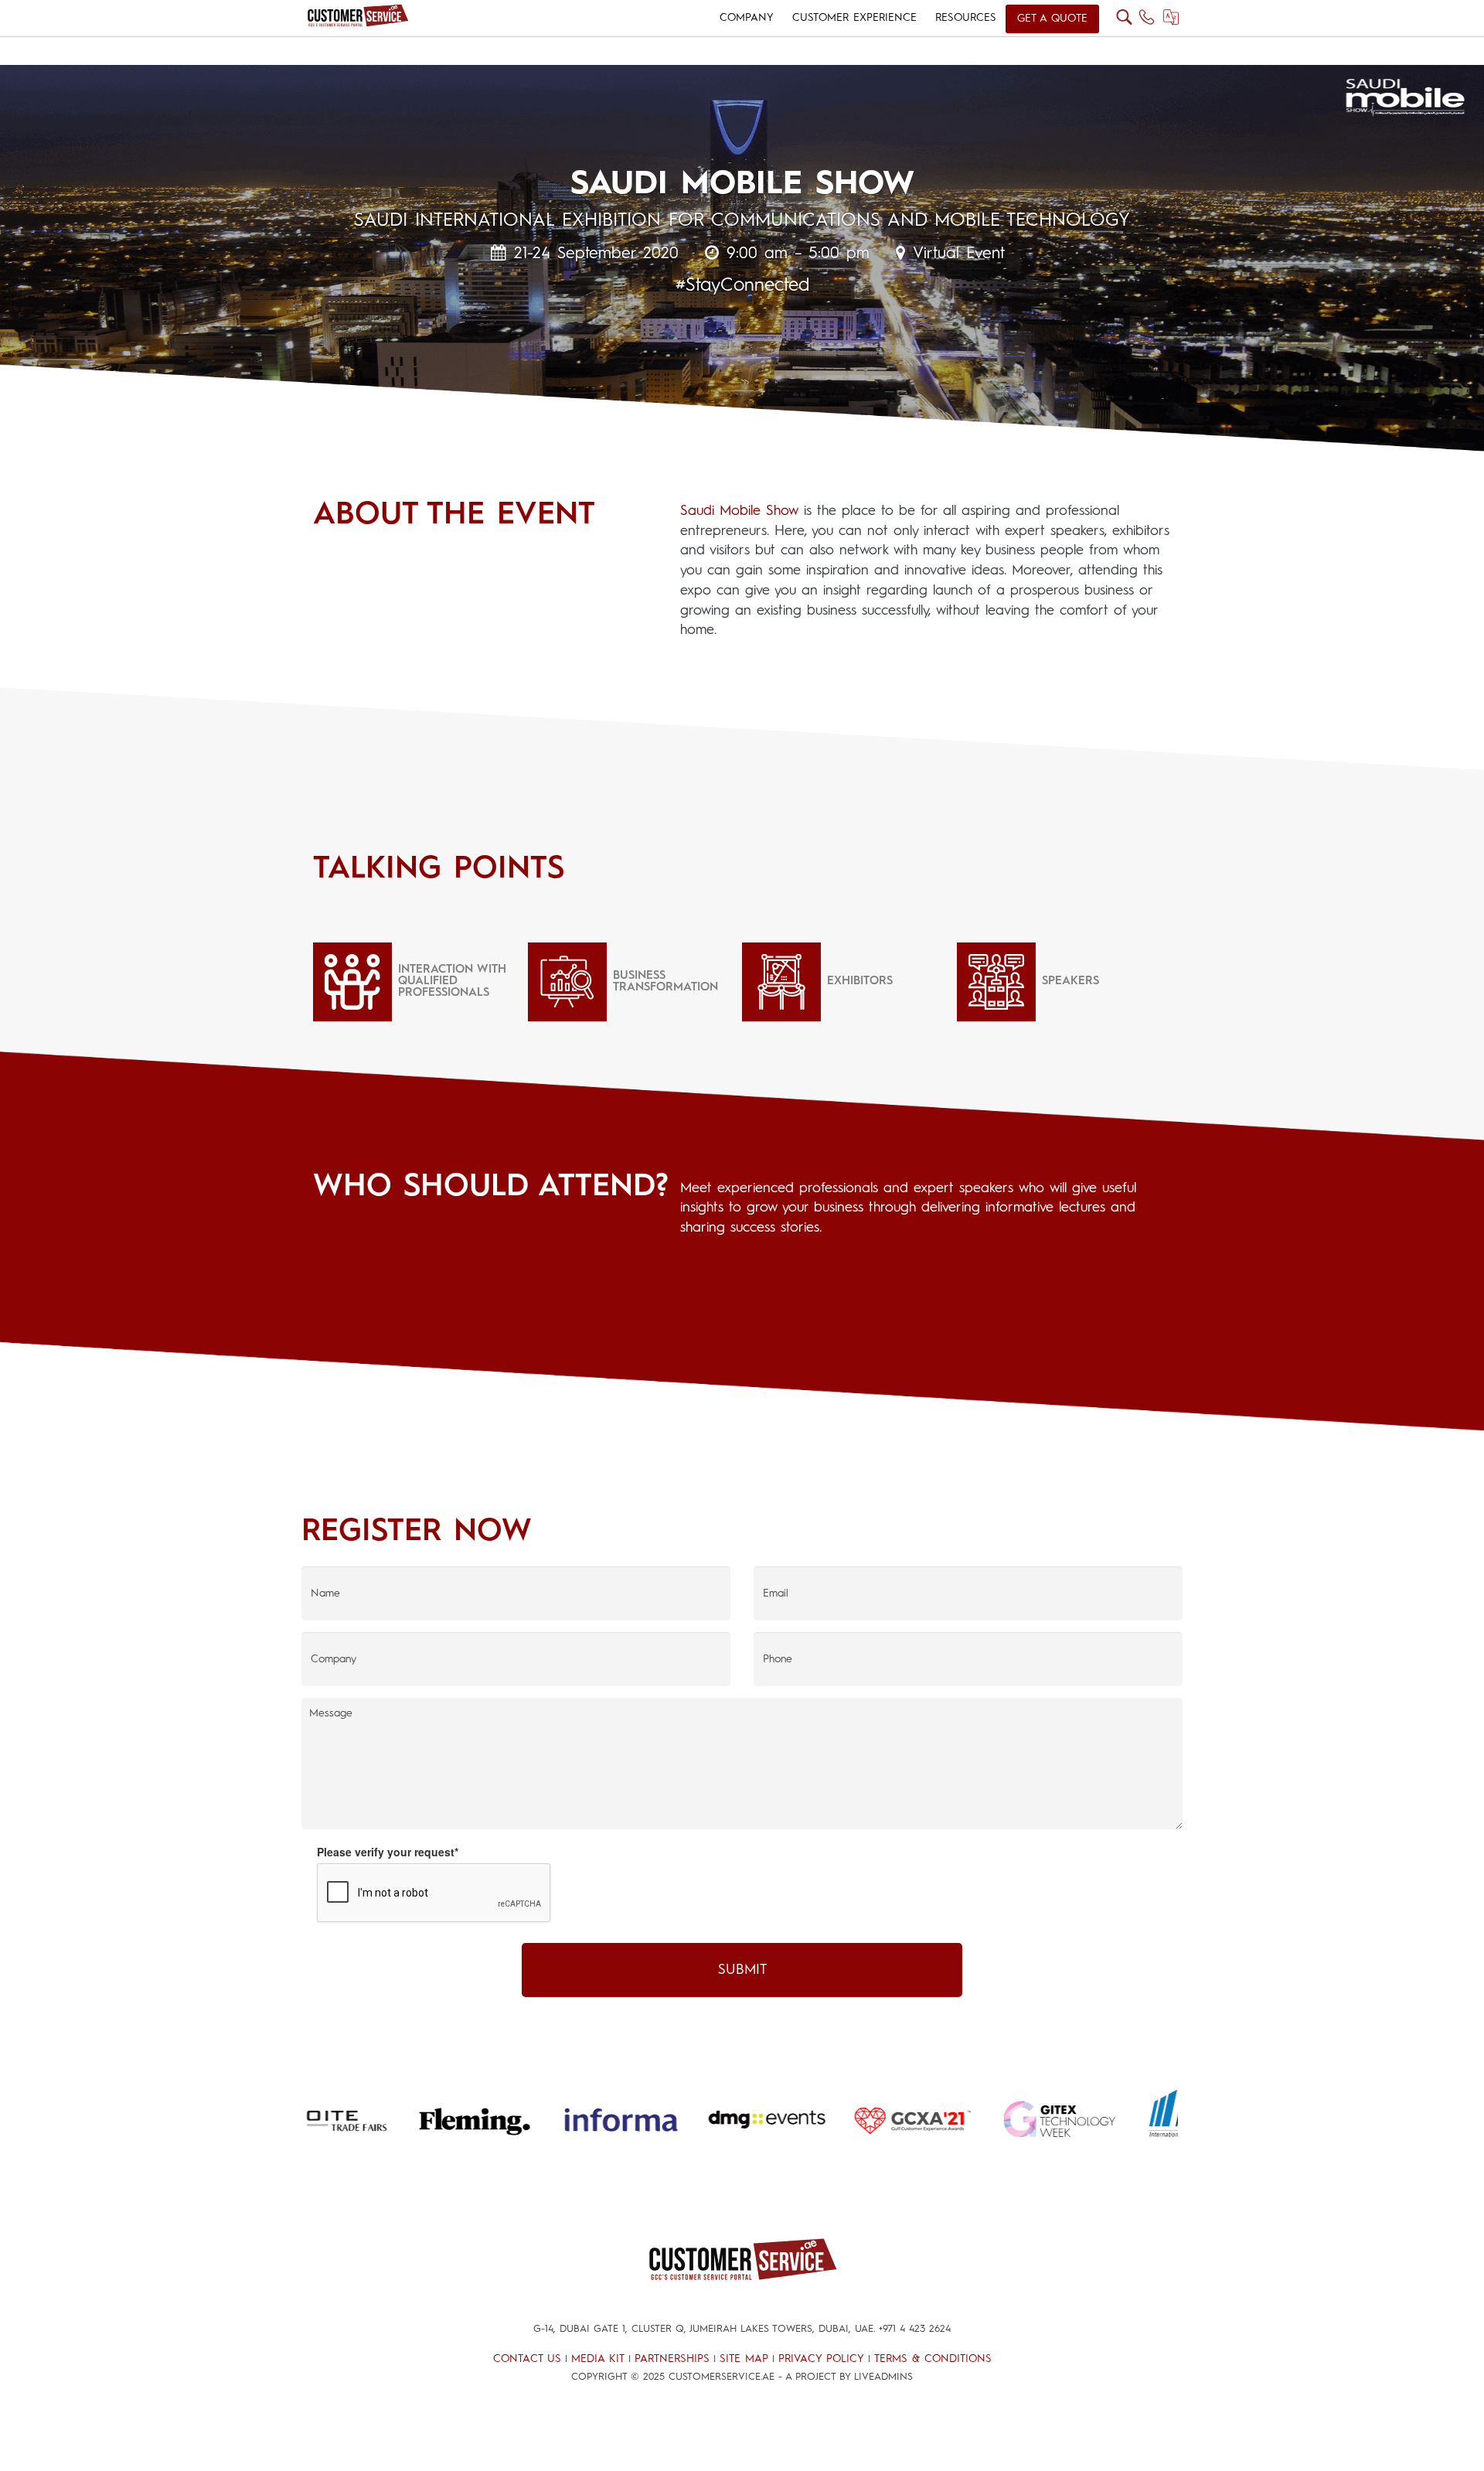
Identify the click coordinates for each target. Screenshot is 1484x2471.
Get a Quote (1052, 19)
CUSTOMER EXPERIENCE (854, 18)
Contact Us (527, 2359)
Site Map (744, 2359)
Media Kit (598, 2359)
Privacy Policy (821, 2359)
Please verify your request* (388, 1852)
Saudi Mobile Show (739, 511)
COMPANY (747, 18)
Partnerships (672, 2359)
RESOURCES (966, 18)
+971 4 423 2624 (915, 2329)
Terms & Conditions (933, 2359)
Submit (742, 1970)
